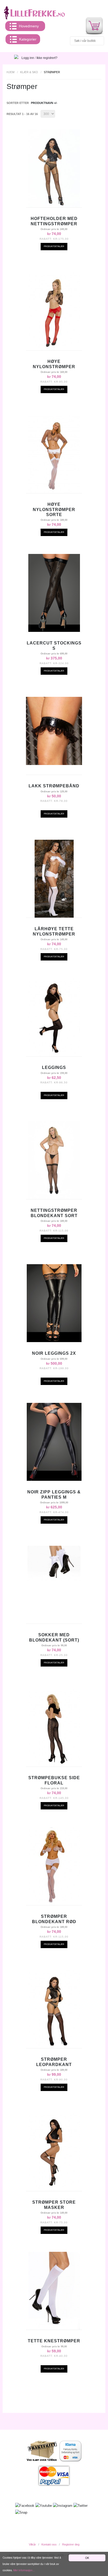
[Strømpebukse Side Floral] (54, 1728)
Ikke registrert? (47, 58)
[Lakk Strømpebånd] (54, 731)
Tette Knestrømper (54, 2341)
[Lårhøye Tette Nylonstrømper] (54, 879)
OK (87, 2558)
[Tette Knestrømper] (54, 2291)
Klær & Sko (29, 72)
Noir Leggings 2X (54, 1353)
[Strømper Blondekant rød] (54, 1866)
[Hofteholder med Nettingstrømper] (54, 168)
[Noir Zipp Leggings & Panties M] (54, 1442)
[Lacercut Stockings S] (54, 593)
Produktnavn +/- (44, 103)
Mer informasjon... (24, 2570)
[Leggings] (54, 1017)
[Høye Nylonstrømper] (54, 311)
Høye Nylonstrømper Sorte (54, 509)
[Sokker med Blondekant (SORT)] (54, 1563)
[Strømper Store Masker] (54, 2152)
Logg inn (28, 58)
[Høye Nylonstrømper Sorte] (54, 454)
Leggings (54, 1067)
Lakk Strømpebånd (54, 786)
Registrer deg (71, 2544)
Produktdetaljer (54, 246)
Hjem (10, 72)
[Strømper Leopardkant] (54, 2009)
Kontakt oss (49, 2544)
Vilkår (32, 2544)
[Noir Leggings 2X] (54, 1303)
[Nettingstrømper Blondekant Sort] (54, 1160)
